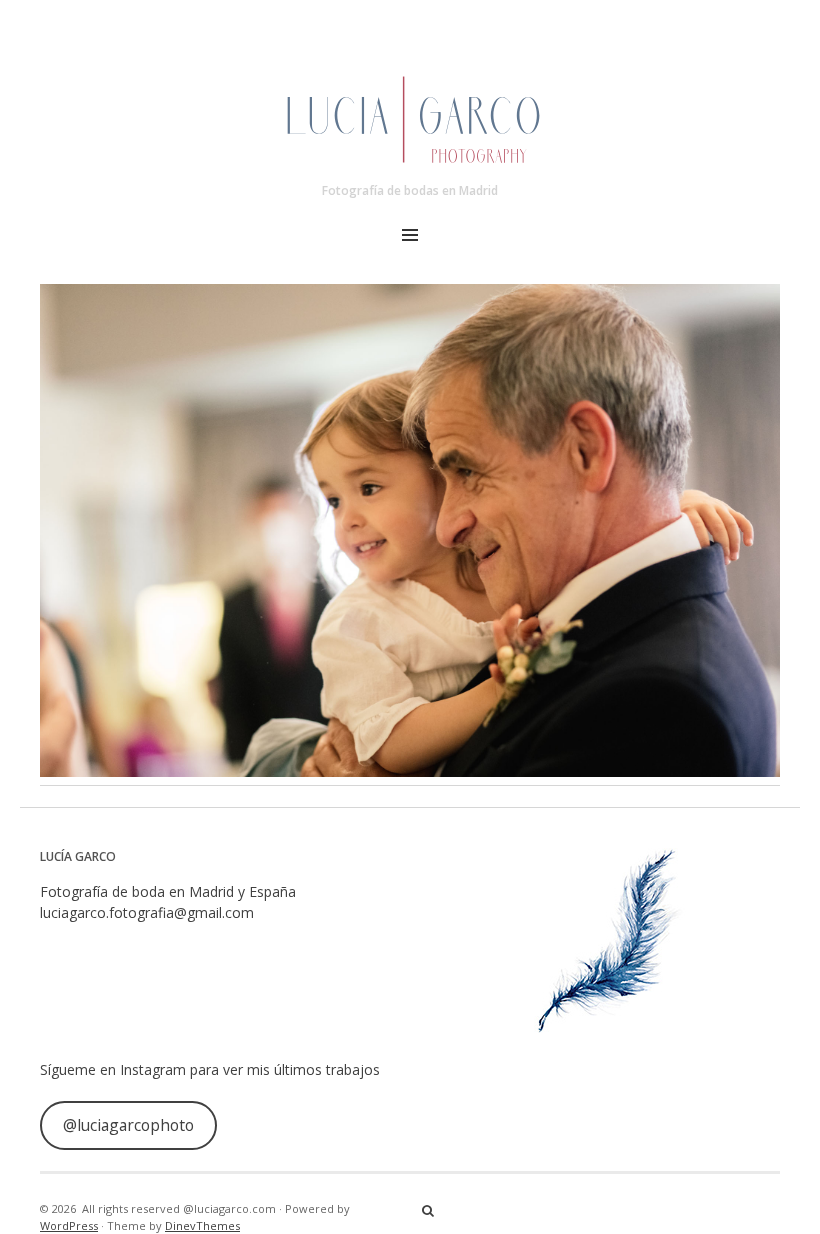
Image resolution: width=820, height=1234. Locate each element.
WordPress (69, 1225)
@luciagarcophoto (128, 1125)
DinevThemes (202, 1225)
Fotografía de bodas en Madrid (410, 190)
